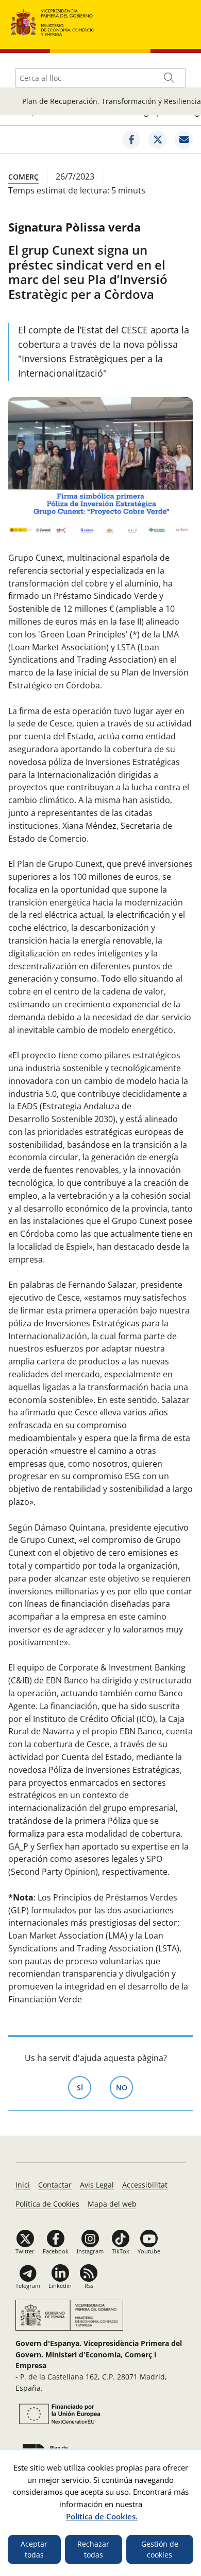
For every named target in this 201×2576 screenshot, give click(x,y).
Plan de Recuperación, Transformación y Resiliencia (112, 101)
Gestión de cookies (160, 2550)
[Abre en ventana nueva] (58, 2414)
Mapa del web (112, 2204)
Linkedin (60, 2286)
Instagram (90, 2251)
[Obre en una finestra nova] (131, 140)
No (124, 2088)
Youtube (149, 2251)
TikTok (121, 2251)
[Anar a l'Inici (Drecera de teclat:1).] (53, 21)
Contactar (55, 2185)
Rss (89, 2286)
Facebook (56, 2251)
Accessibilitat (145, 2185)
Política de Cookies (47, 2204)
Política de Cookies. (102, 2516)
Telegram (28, 2286)
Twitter (25, 2251)
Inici (23, 2185)
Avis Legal (97, 2185)
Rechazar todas (93, 2550)
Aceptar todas (34, 2550)
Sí (84, 2088)
